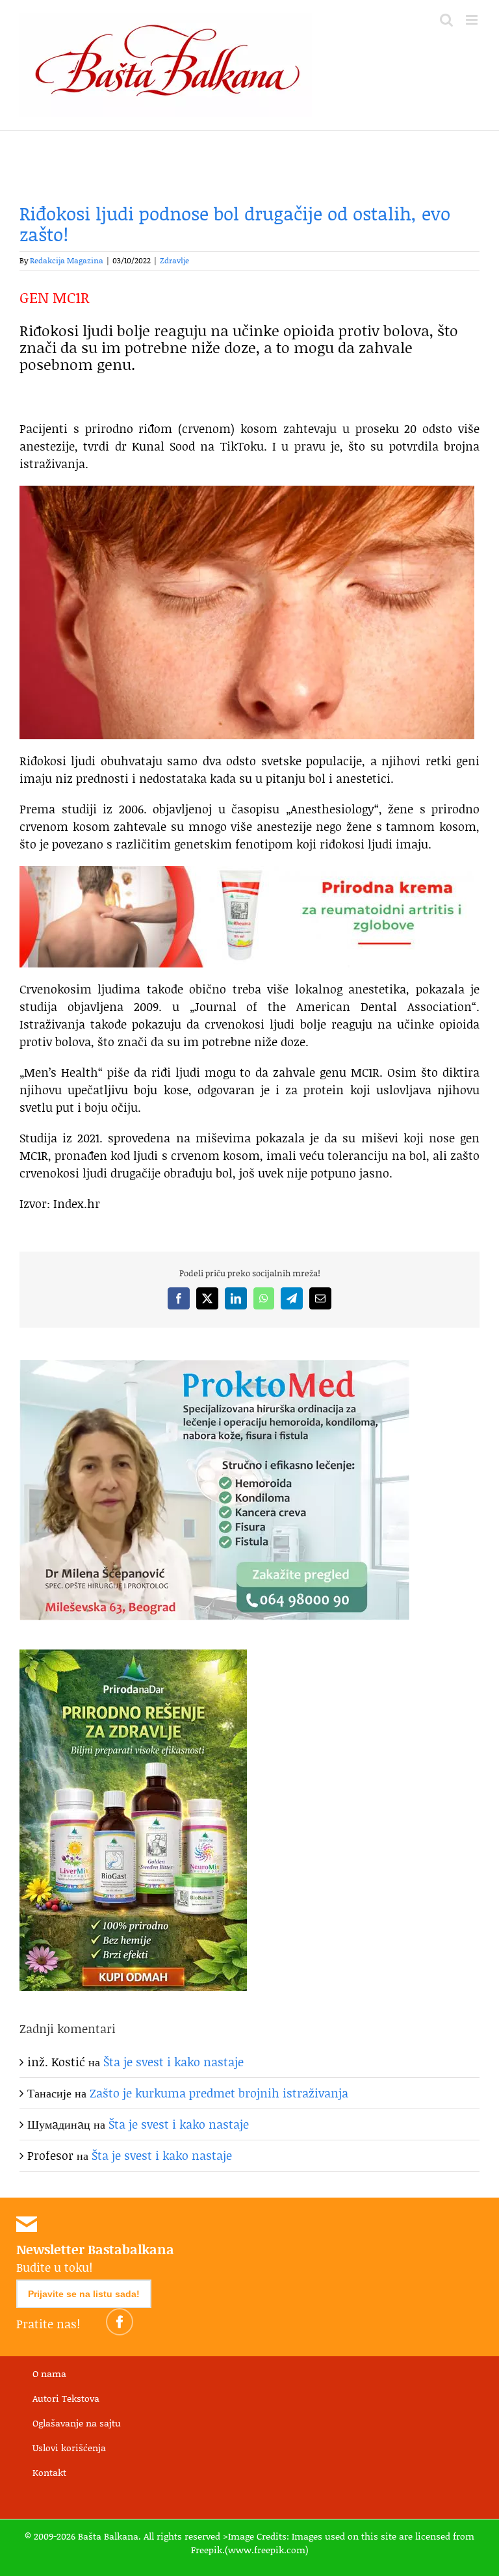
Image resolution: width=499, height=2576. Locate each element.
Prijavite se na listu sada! (84, 2294)
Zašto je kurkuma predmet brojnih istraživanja (219, 2093)
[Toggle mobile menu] (473, 20)
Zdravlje (174, 260)
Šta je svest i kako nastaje (173, 2062)
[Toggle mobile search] (446, 20)
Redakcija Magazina (67, 260)
